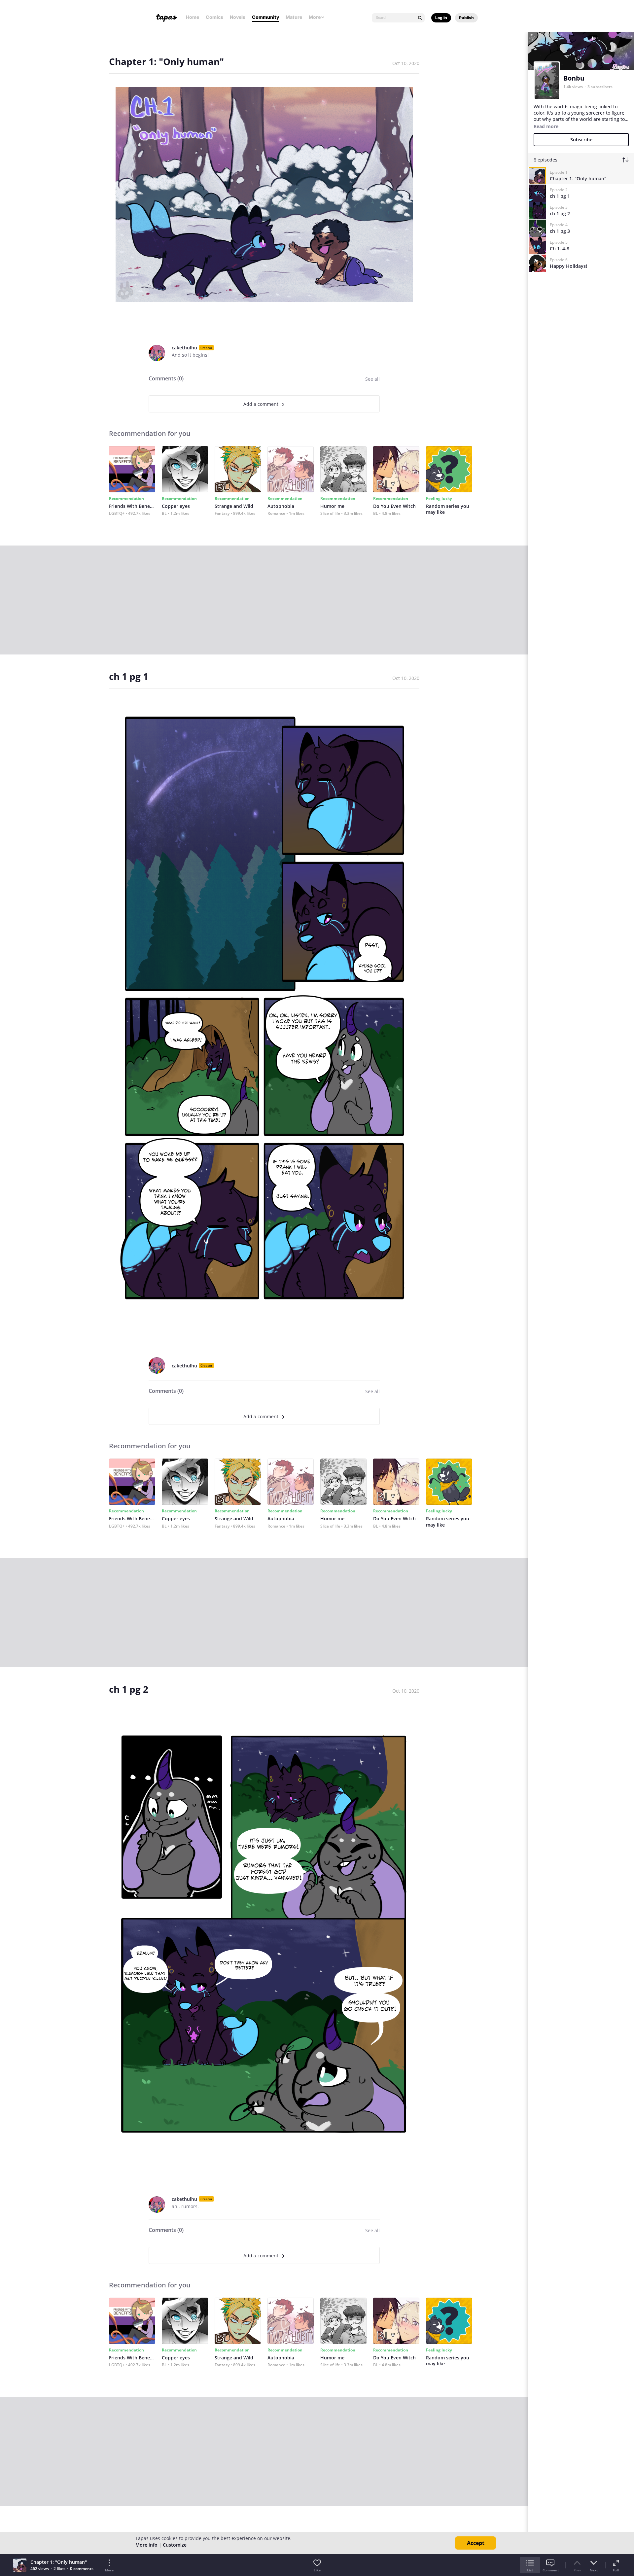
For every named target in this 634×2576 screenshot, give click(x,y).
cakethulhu (184, 348)
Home (193, 17)
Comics (214, 17)
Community (265, 17)
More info (146, 2545)
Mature (294, 17)
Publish (466, 18)
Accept (476, 2543)
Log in (441, 18)
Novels (238, 17)
